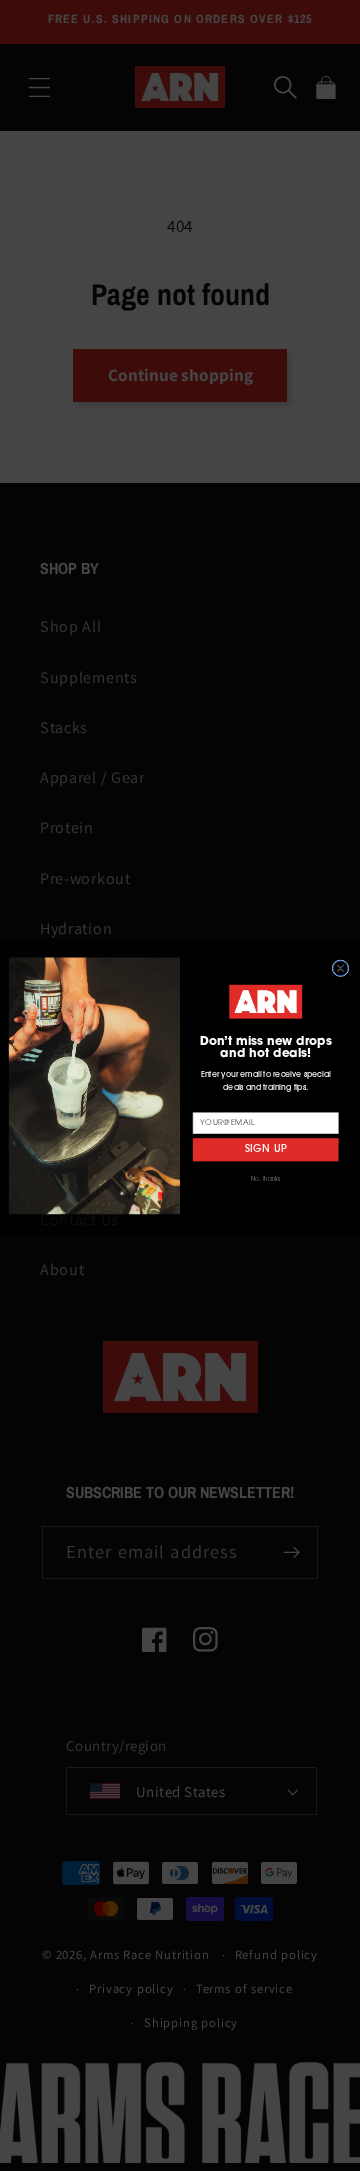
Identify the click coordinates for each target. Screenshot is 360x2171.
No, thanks (265, 1179)
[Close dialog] (340, 967)
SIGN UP (266, 1149)
